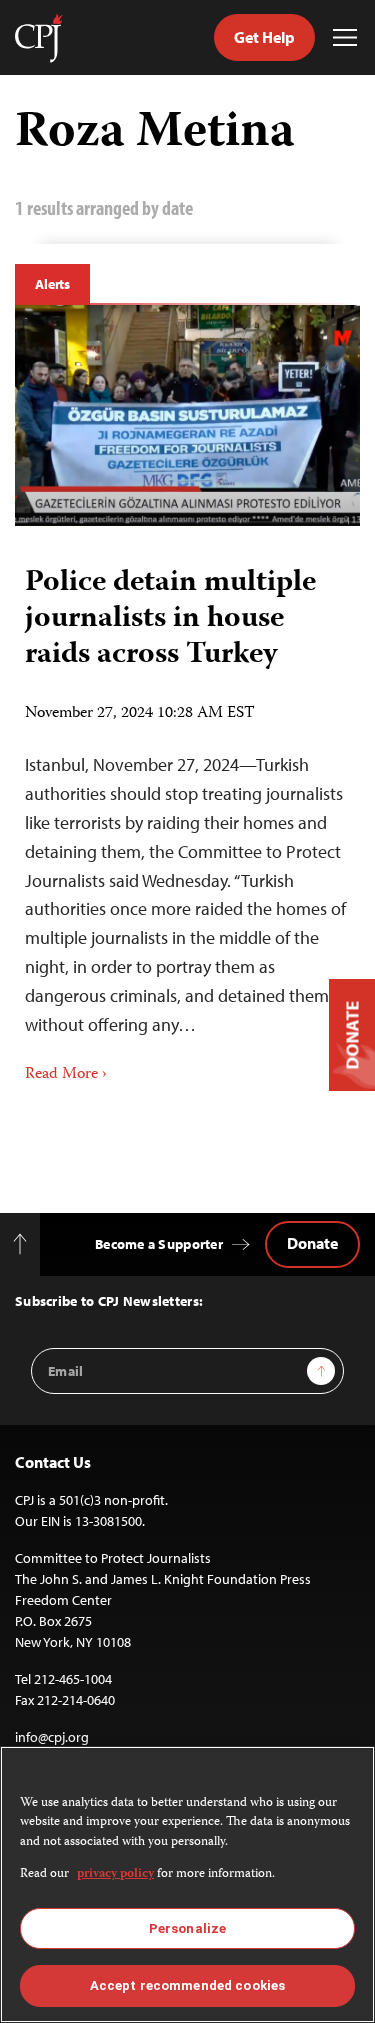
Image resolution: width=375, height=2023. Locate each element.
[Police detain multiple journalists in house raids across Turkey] (187, 415)
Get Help (264, 37)
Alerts (52, 284)
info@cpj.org (52, 1737)
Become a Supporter (159, 1244)
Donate (312, 1243)
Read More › (66, 1075)
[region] (187, 1884)
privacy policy (115, 1874)
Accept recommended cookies (187, 1985)
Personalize (187, 1928)
